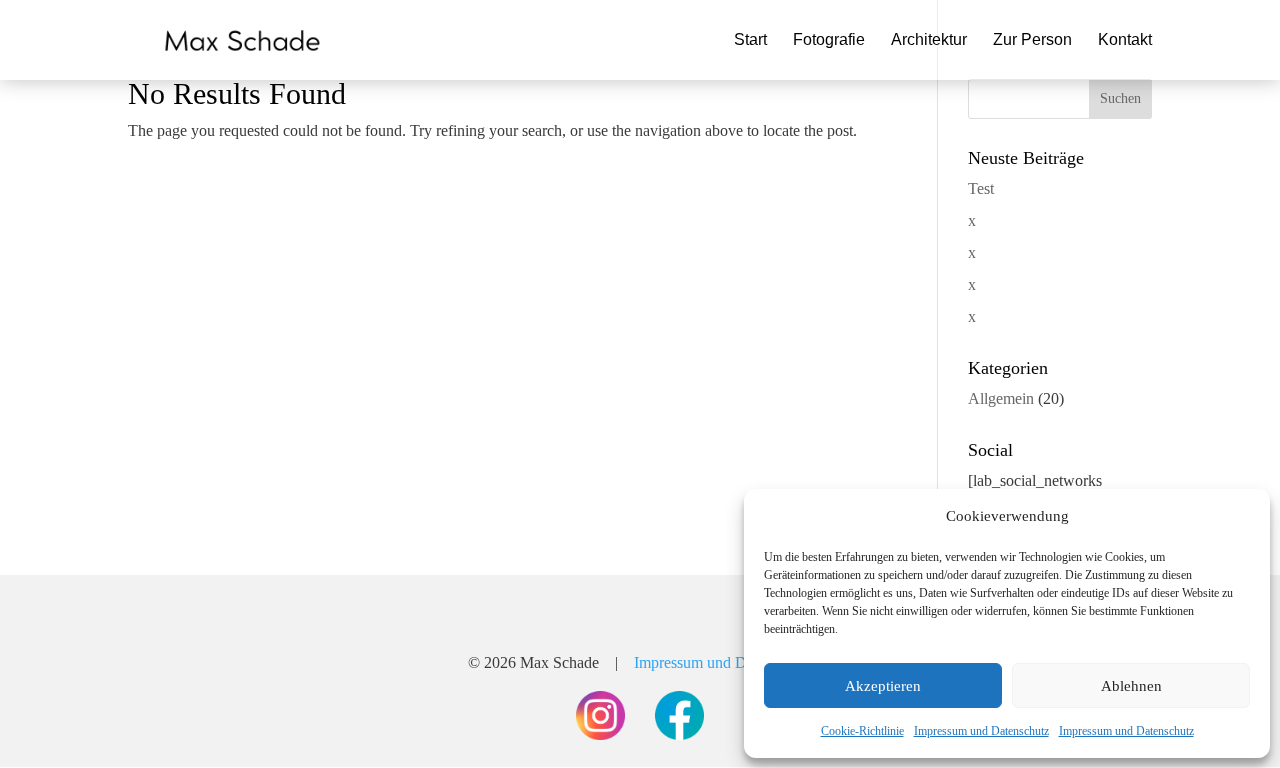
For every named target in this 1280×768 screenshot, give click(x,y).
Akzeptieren (883, 686)
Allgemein (1001, 398)
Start (750, 40)
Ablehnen (1131, 686)
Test (981, 188)
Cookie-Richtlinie (862, 731)
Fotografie (829, 40)
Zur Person (1032, 40)
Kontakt (1125, 40)
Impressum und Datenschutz (981, 731)
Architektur (929, 40)
